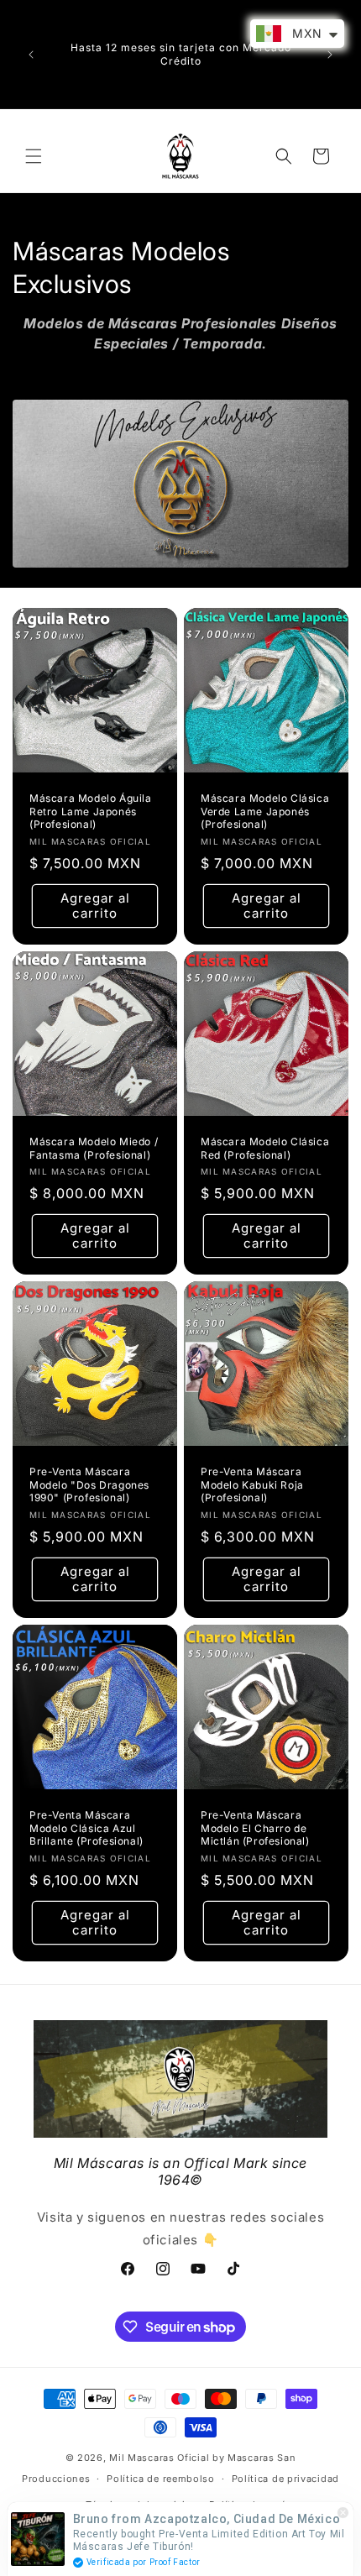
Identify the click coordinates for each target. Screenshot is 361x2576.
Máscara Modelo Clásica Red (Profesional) (265, 1148)
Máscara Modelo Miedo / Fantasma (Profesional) (94, 1148)
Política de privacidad (285, 2479)
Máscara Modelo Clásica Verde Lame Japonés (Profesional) (265, 811)
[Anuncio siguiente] (330, 55)
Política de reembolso (161, 2479)
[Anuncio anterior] (31, 55)
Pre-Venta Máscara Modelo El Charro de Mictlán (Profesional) (255, 1828)
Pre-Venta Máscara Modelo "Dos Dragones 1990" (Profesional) (89, 1484)
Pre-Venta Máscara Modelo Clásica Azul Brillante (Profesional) (86, 1828)
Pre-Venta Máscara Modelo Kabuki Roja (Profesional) (252, 1484)
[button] (34, 156)
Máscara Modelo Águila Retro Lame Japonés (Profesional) (91, 811)
